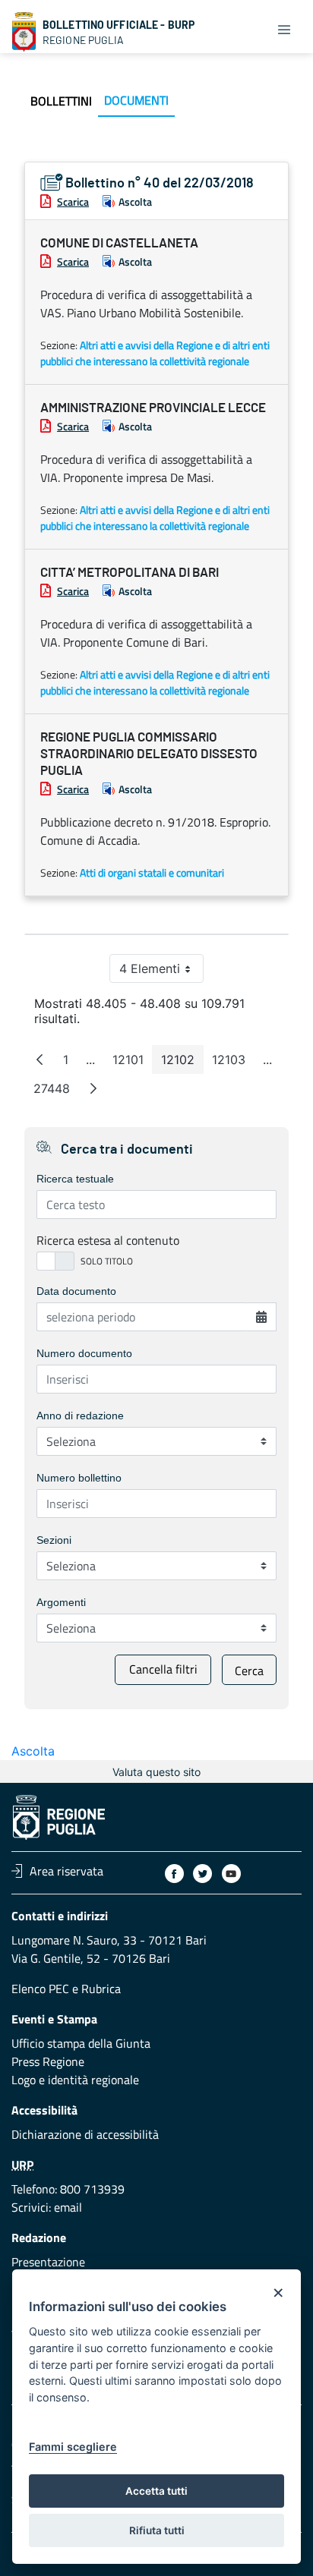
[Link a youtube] (231, 1874)
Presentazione (48, 2262)
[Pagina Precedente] (40, 1060)
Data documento (76, 1291)
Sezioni (54, 1540)
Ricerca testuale (75, 1179)
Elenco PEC (40, 1989)
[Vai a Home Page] (24, 32)
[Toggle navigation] (284, 29)
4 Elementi (161, 972)
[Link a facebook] (174, 1874)
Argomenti (61, 1602)
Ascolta (135, 202)
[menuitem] (61, 101)
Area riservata (66, 1871)
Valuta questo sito (156, 1772)
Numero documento (84, 1353)
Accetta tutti (156, 2491)
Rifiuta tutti (157, 2530)
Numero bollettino (79, 1478)
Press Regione (48, 2061)
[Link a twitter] (202, 1874)
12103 (233, 1063)
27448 (56, 1092)
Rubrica (101, 1989)
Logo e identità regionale (75, 2080)
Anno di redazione (80, 1416)
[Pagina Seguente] (93, 1088)
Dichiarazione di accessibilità (85, 2134)
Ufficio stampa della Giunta (81, 2043)
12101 (133, 1063)
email (68, 2207)
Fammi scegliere (73, 2447)
